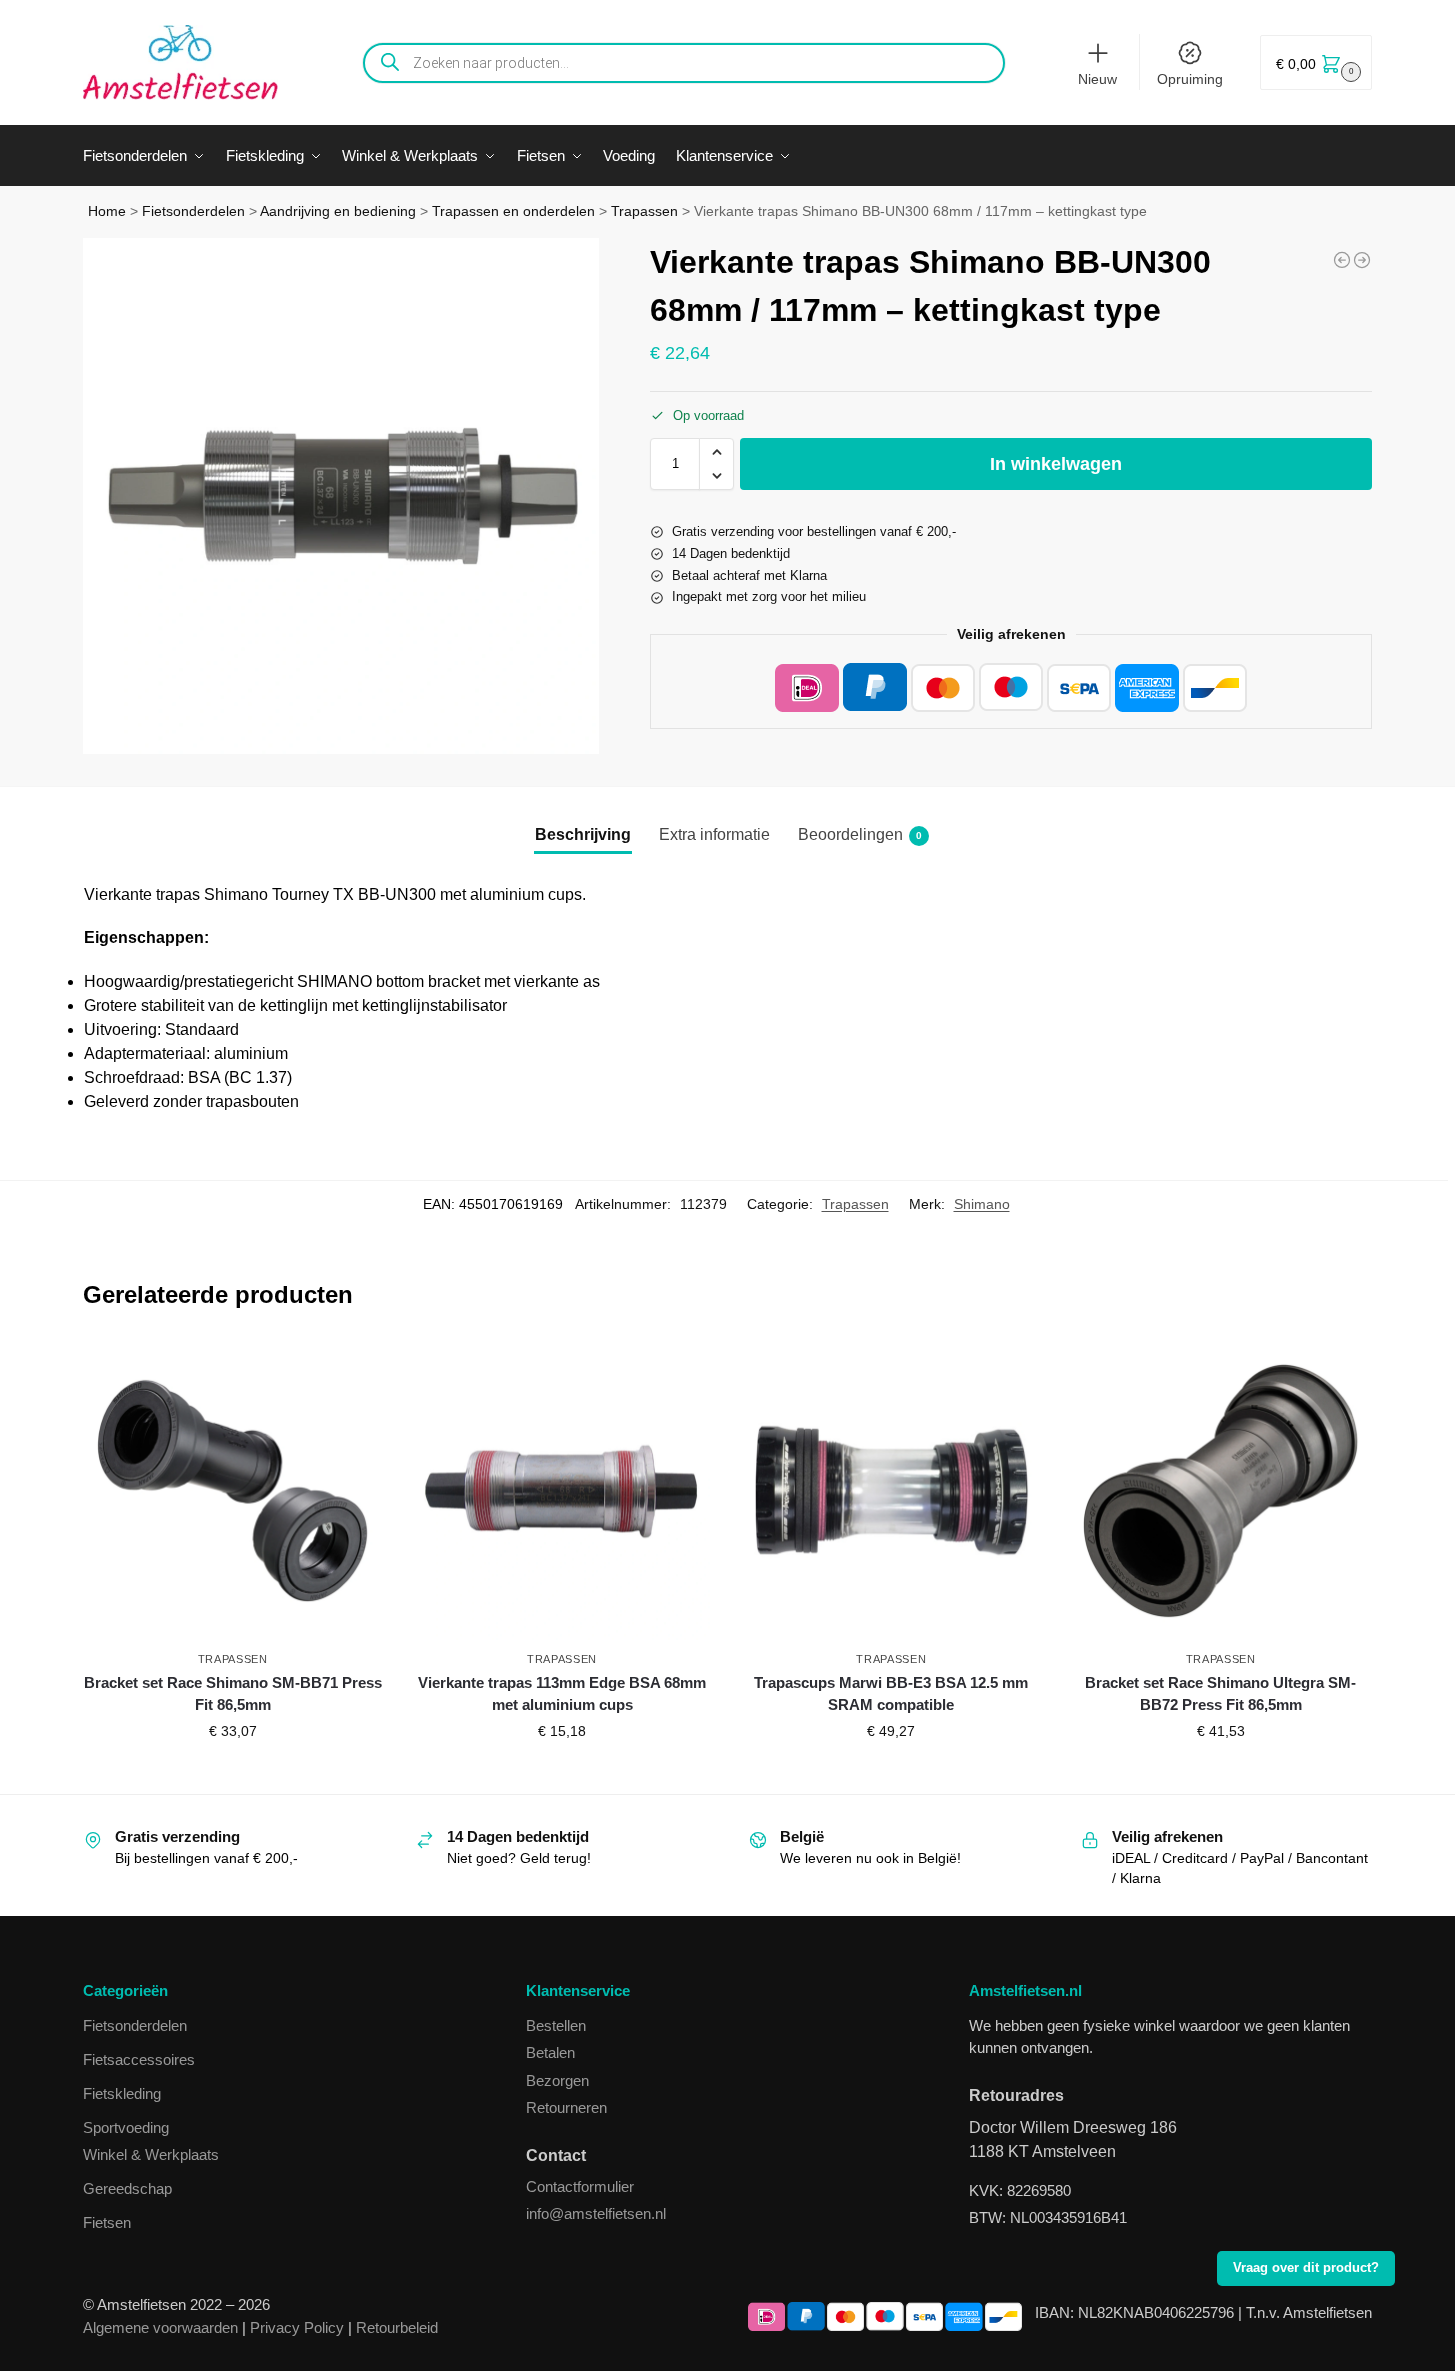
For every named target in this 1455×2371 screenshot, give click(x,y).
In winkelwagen (1056, 464)
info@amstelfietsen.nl (596, 2213)
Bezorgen (557, 2080)
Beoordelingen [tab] (860, 834)
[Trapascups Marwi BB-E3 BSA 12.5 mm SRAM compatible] (891, 1490)
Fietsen (107, 2222)
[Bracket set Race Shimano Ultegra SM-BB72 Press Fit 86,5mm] (1220, 1490)
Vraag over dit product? (1306, 2268)
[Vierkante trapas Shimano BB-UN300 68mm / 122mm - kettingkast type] (1362, 260)
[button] (1316, 62)
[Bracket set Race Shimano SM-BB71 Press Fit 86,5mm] (232, 1490)
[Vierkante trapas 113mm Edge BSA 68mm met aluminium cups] (561, 1490)
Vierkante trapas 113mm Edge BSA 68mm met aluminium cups (562, 1694)
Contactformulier (580, 2186)
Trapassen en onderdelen (513, 211)
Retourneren (566, 2107)
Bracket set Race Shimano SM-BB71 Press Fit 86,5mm (233, 1694)
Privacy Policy (297, 2327)
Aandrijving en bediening (338, 211)
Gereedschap (127, 2188)
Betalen (550, 2052)
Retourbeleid (397, 2327)
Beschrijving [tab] (583, 834)
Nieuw (1097, 79)
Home (107, 211)
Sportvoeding (126, 2127)
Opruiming (1190, 79)
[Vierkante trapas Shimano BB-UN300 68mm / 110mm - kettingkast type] (1342, 260)
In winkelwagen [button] (233, 1774)
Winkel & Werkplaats (151, 2154)
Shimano (982, 1204)
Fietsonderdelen (193, 211)
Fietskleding (122, 2093)
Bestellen (556, 2025)
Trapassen (644, 211)
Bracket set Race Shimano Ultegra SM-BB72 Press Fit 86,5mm (1220, 1694)
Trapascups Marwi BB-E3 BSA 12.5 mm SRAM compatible (891, 1694)
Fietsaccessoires (139, 2059)
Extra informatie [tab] (714, 834)
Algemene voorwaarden (160, 2327)
